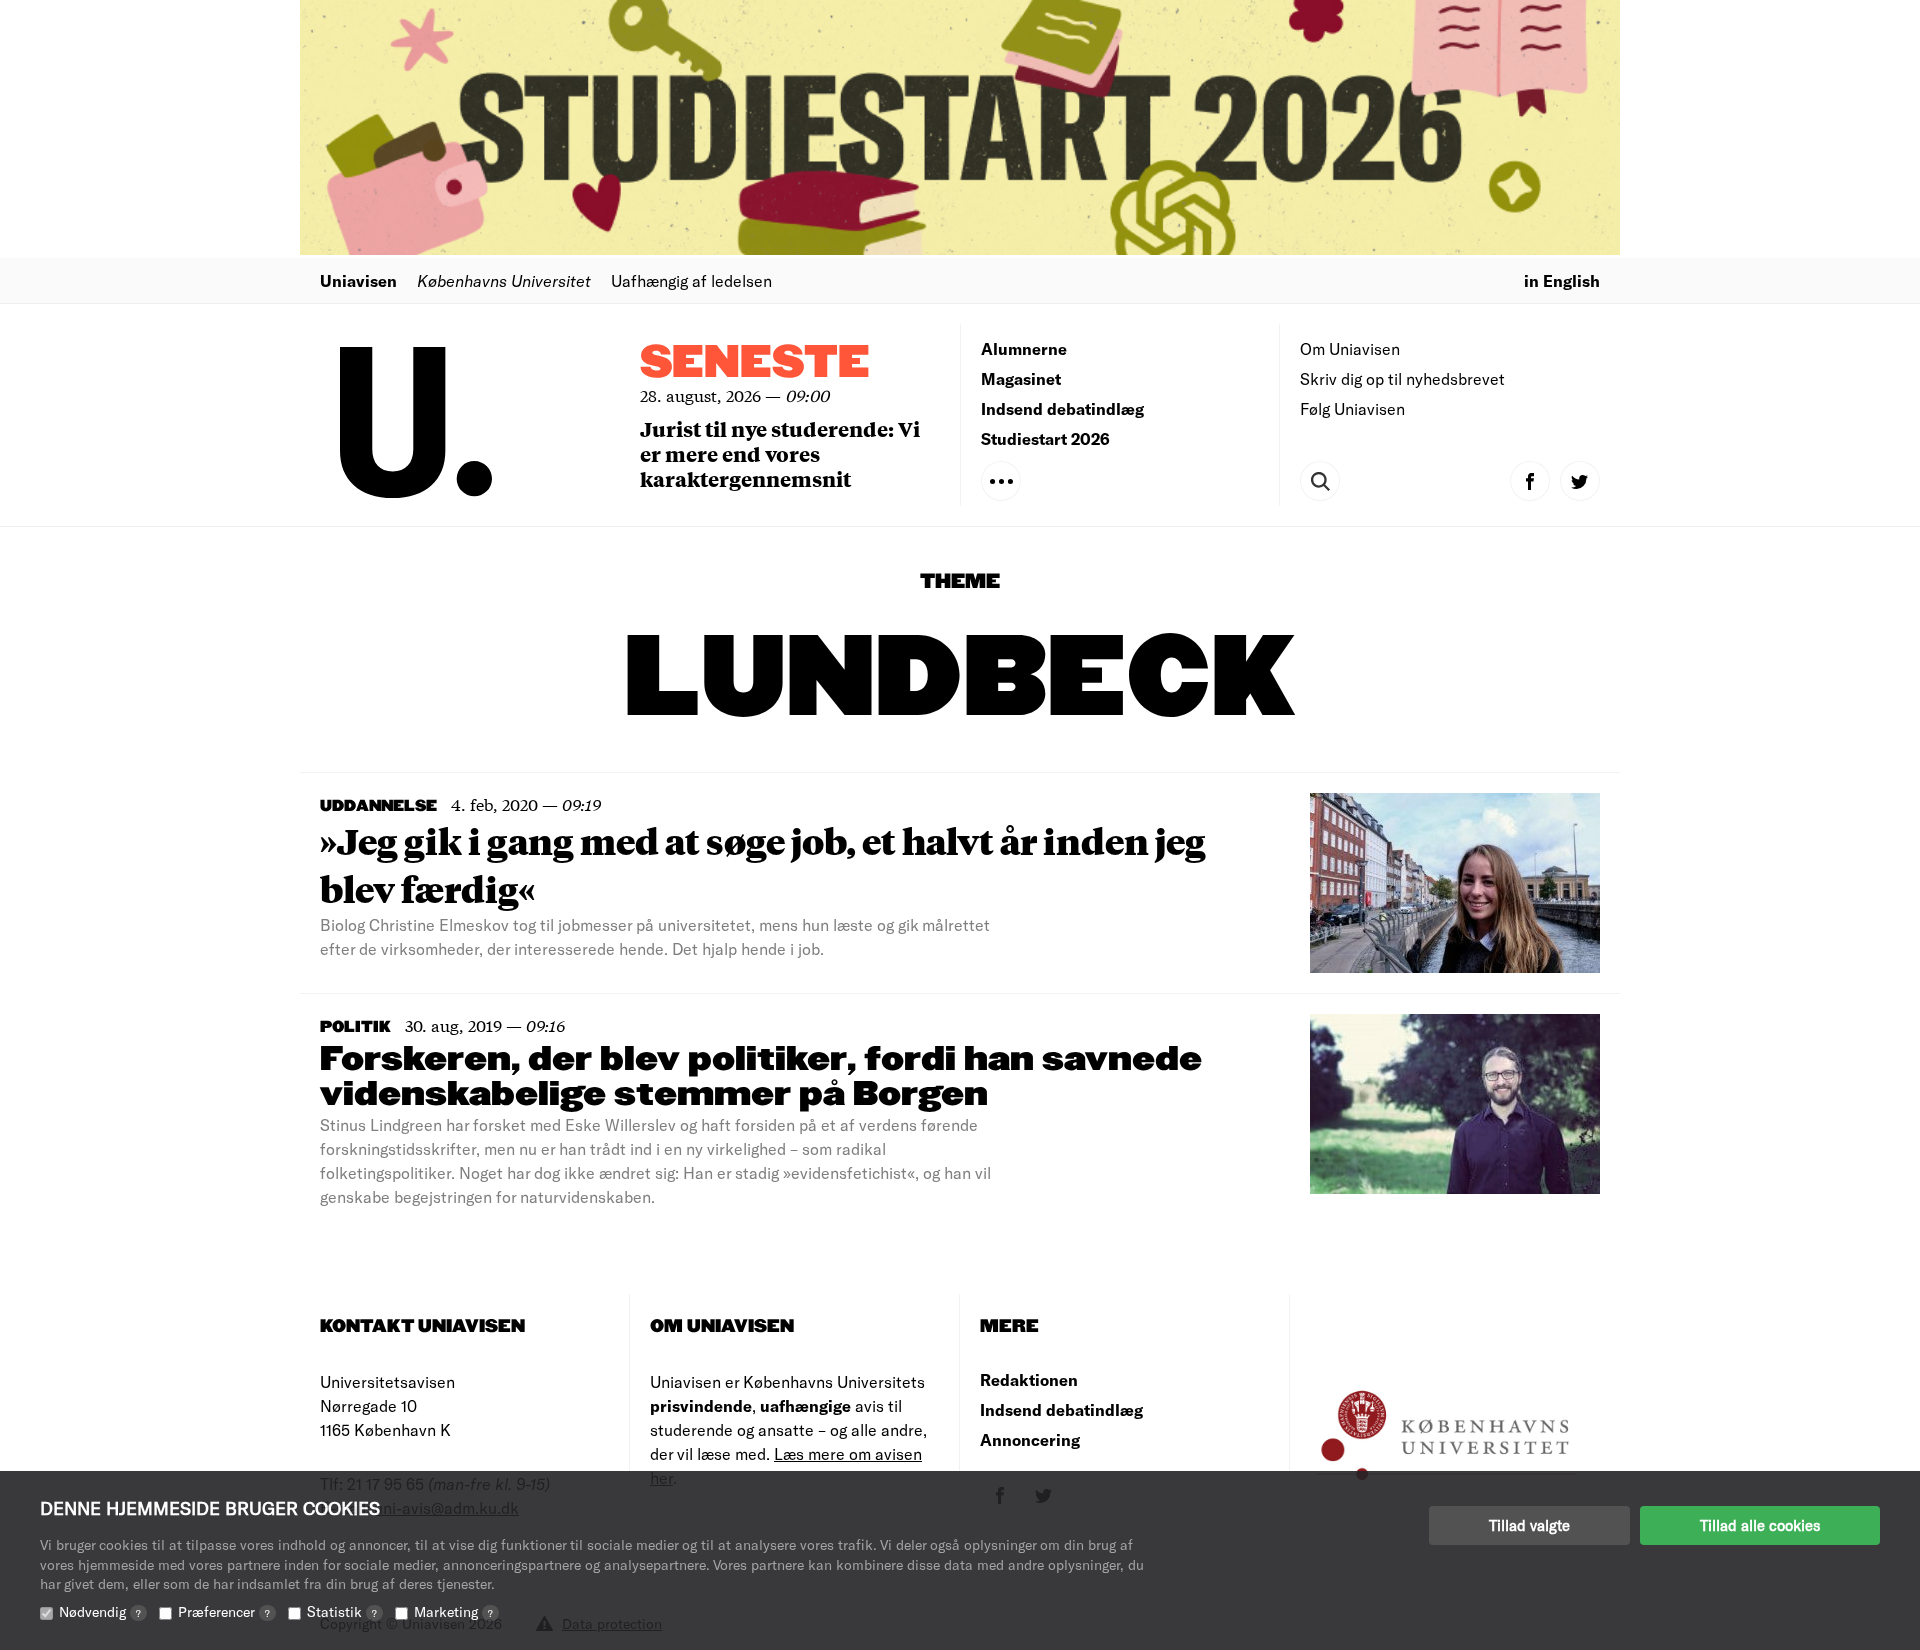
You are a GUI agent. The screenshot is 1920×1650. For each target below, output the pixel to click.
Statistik (342, 1611)
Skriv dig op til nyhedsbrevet (1402, 378)
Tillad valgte (1529, 1525)
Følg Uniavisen (1352, 408)
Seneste (755, 363)
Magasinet (1021, 378)
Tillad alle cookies (1760, 1525)
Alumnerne (1024, 348)
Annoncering (1030, 1439)
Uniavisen (358, 280)
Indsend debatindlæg (1062, 408)
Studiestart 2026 (1045, 438)
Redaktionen (1029, 1379)
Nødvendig (100, 1611)
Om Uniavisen (1350, 348)
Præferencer (224, 1611)
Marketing (453, 1611)
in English (1562, 280)
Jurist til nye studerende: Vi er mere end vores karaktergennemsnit (780, 453)
